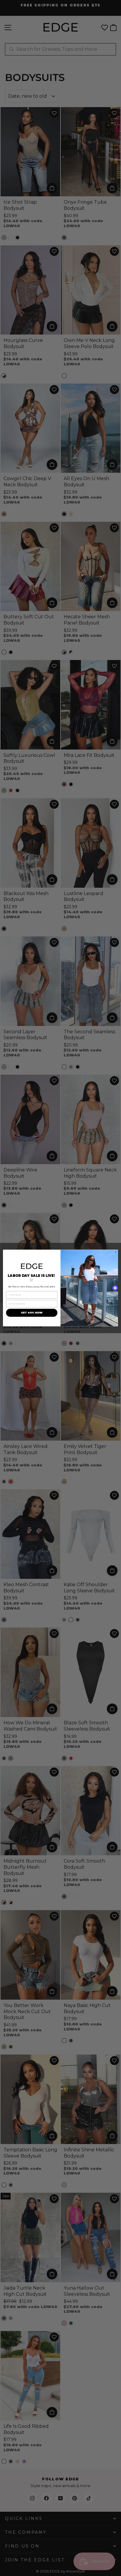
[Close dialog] (116, 1252)
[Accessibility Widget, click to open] (115, 1288)
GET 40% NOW (32, 1313)
